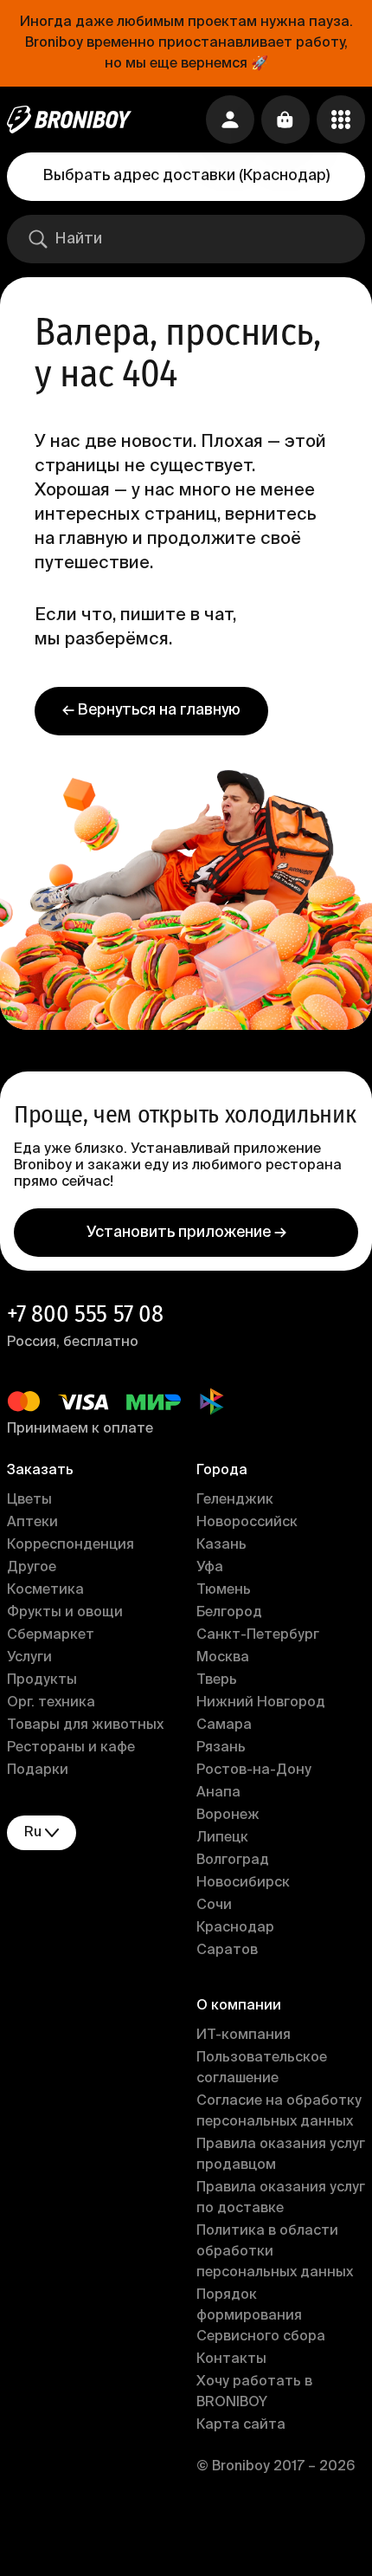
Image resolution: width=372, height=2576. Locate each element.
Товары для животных (85, 1725)
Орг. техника (51, 1703)
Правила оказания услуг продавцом (281, 2155)
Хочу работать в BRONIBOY (254, 2392)
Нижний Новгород (261, 1703)
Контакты (231, 2359)
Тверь (217, 1680)
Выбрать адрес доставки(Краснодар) (186, 176)
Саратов (227, 1951)
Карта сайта (241, 2425)
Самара (224, 1725)
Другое (32, 1568)
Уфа (210, 1568)
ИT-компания (244, 2036)
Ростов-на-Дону (254, 1770)
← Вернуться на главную (151, 710)
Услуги (29, 1658)
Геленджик (235, 1500)
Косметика (45, 1590)
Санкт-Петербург (258, 1635)
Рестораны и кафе (71, 1748)
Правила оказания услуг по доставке (281, 2198)
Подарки (38, 1770)
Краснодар (235, 1928)
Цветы (29, 1500)
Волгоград (233, 1861)
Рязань (221, 1748)
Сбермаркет (51, 1635)
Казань (221, 1545)
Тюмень (224, 1590)
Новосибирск (243, 1883)
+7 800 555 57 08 (85, 1314)
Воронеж (228, 1815)
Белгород (229, 1613)
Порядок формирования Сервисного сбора (261, 2316)
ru (33, 1833)
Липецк (222, 1838)
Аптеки (32, 1523)
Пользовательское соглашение (262, 2068)
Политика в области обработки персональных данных (275, 2252)
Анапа (218, 1793)
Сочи (214, 1906)
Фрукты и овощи (65, 1613)
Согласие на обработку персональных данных (279, 2112)
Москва (223, 1658)
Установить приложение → (186, 1233)
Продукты (42, 1680)
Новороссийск (247, 1523)
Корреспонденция (71, 1545)
